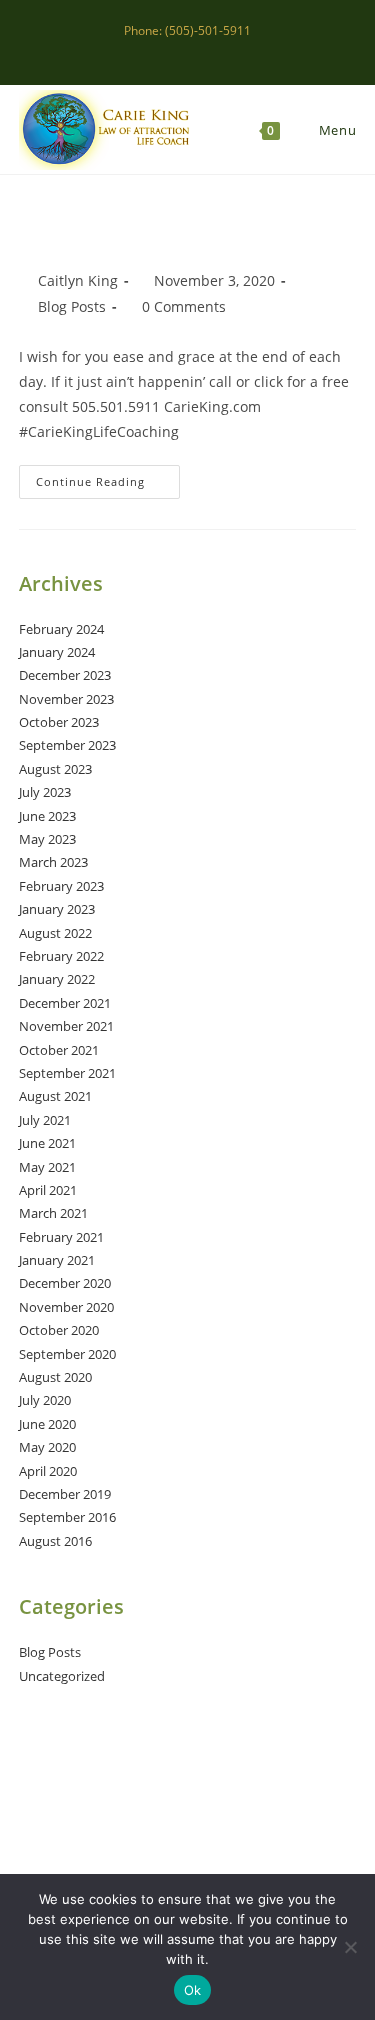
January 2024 (57, 652)
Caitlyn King (78, 280)
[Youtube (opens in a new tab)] (233, 51)
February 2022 (61, 956)
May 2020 (47, 1447)
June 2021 (47, 1143)
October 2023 (59, 722)
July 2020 (45, 1400)
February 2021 (61, 1237)
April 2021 (48, 1190)
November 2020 (66, 1307)
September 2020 (67, 1354)
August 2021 (55, 1096)
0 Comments (184, 306)
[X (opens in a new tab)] (144, 51)
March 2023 (53, 862)
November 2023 (66, 699)
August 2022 (55, 933)
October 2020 (59, 1330)
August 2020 (55, 1377)
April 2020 (48, 1471)
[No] (350, 1947)
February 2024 (61, 629)
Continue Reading (108, 481)
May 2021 (47, 1167)
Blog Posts (72, 306)
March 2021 (53, 1213)
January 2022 (57, 979)
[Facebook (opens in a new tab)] (167, 51)
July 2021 (45, 1120)
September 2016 (67, 1517)
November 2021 (66, 1026)
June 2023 (47, 816)
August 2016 (55, 1541)
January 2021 (57, 1260)
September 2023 (67, 745)
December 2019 (65, 1494)
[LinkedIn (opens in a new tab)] (213, 51)
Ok (193, 1990)
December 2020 (65, 1283)
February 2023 (61, 886)
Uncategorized (62, 1676)
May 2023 (47, 839)
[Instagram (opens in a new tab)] (190, 51)
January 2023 (57, 909)
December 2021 (65, 1003)
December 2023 (65, 675)
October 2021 (59, 1050)
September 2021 (67, 1073)
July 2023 (45, 792)
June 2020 (47, 1424)
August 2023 (55, 769)
